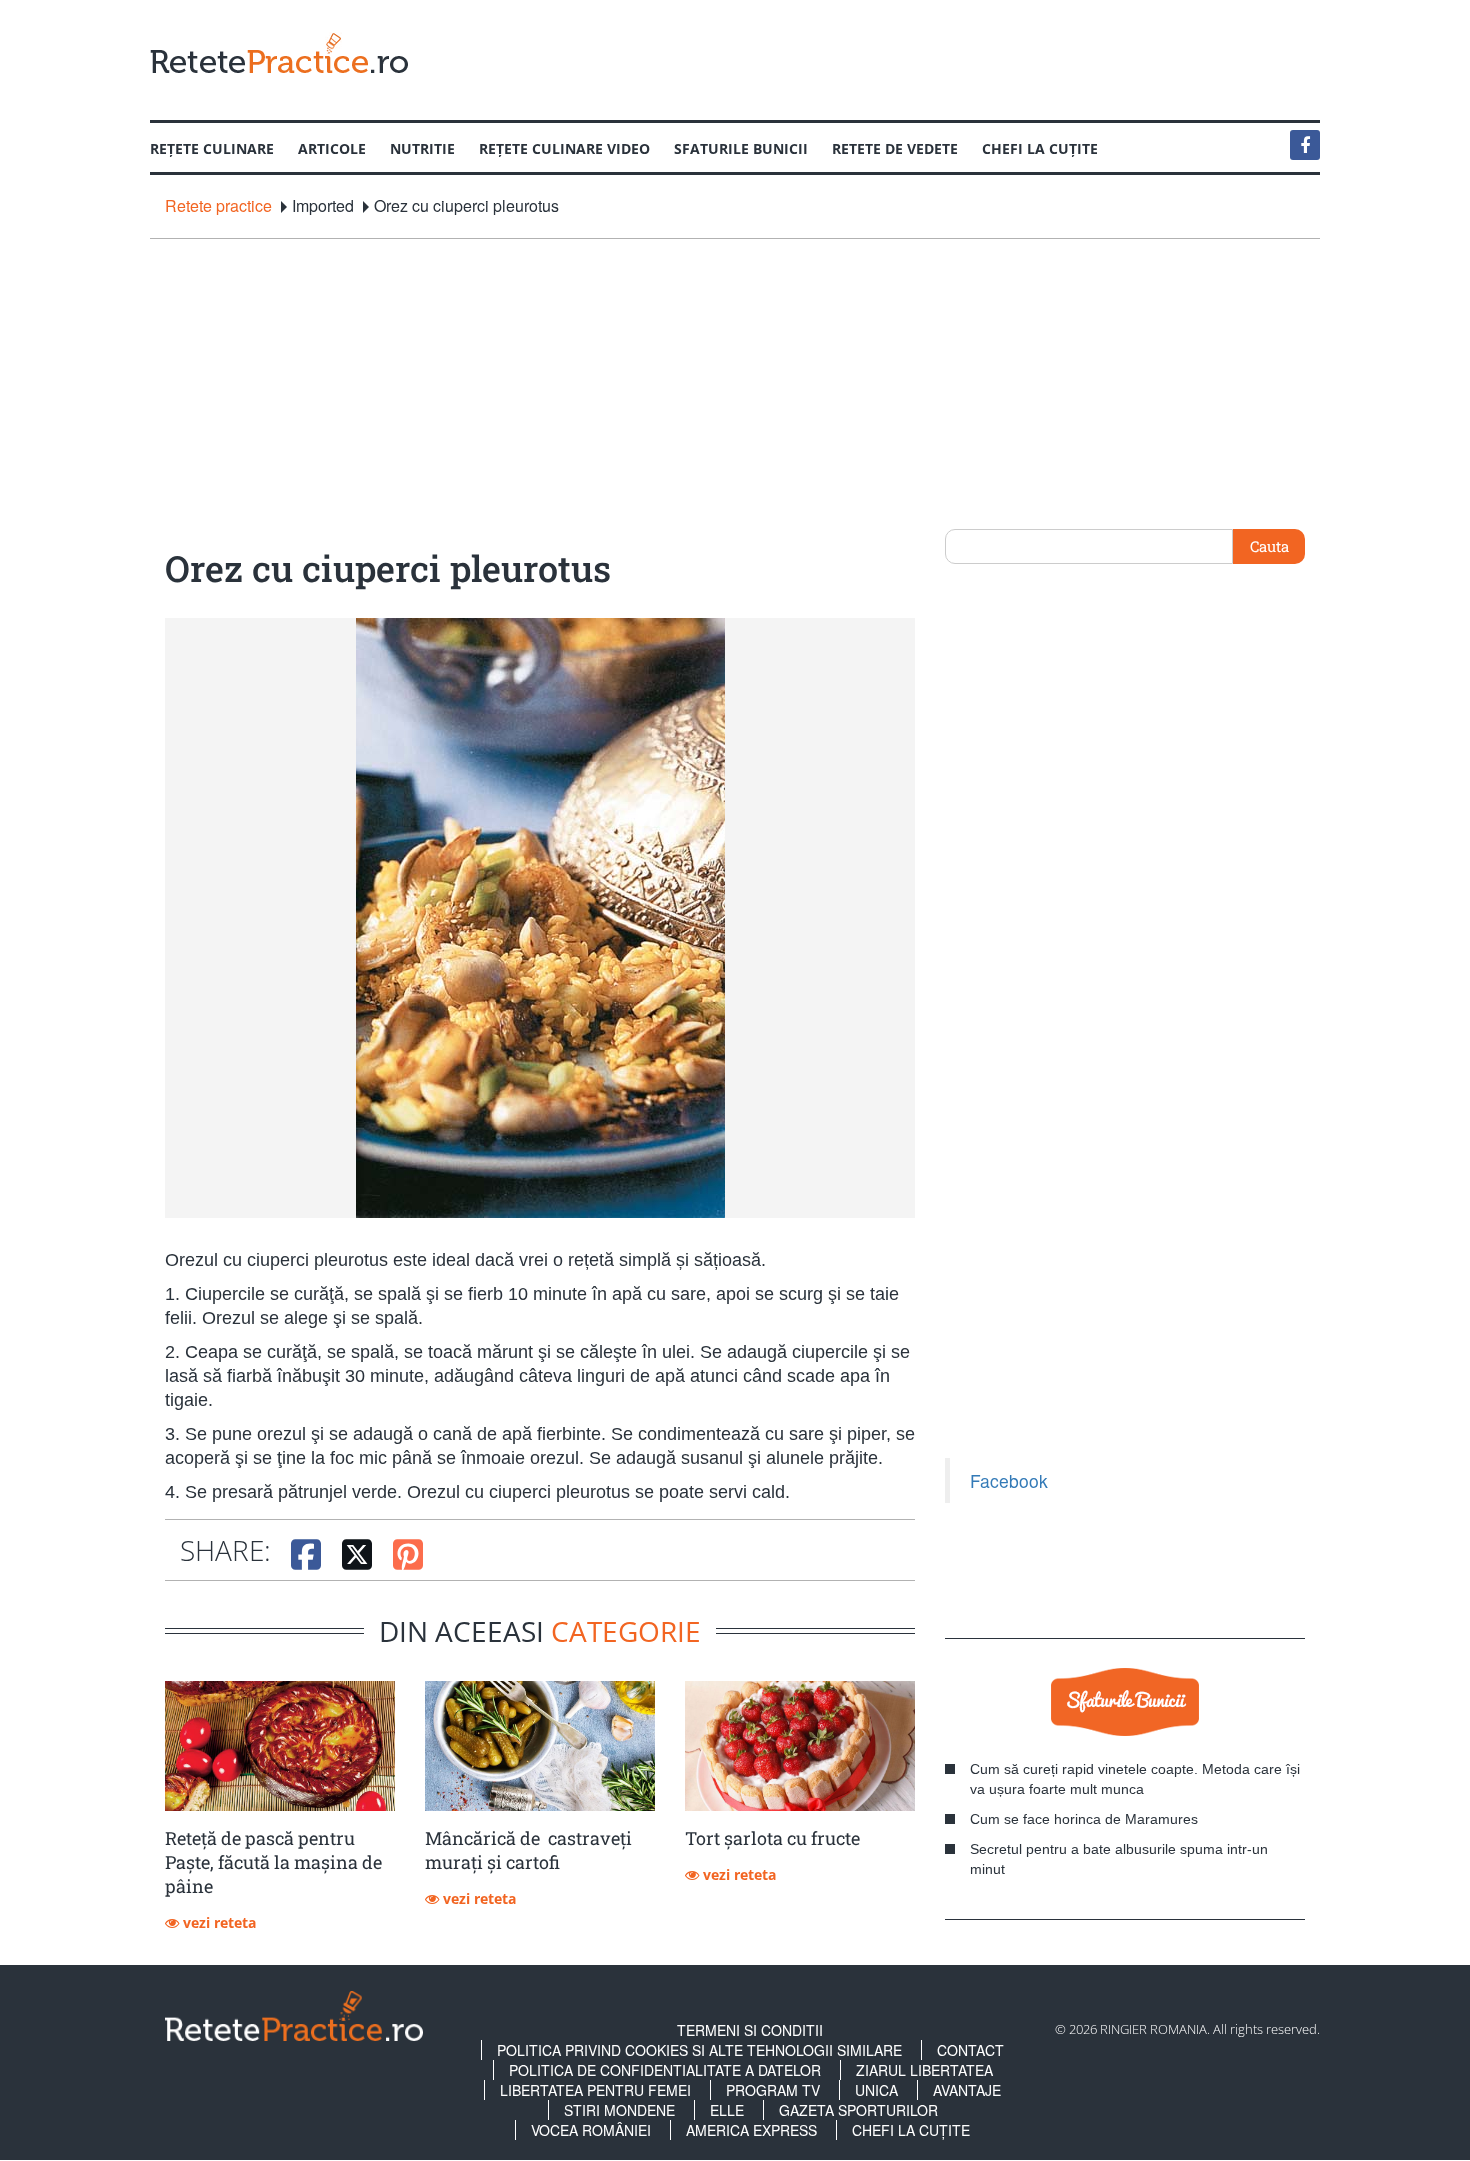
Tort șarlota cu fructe (772, 1838)
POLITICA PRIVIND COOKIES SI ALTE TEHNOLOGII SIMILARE (699, 2050)
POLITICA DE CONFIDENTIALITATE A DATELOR (665, 2070)
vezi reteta (217, 1922)
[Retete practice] (279, 52)
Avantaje (967, 2090)
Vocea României (591, 2130)
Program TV (773, 2090)
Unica (876, 2090)
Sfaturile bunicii (741, 148)
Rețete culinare (212, 148)
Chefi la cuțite (1040, 148)
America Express (751, 2130)
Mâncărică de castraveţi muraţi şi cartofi (528, 1850)
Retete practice (218, 206)
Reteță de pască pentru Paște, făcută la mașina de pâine (273, 1862)
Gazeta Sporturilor (858, 2110)
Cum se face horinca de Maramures (1084, 1819)
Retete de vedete (895, 148)
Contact (970, 2050)
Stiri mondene (619, 2110)
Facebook (1009, 1480)
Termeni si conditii (750, 2030)
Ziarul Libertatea (924, 2070)
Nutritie (422, 148)
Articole (332, 148)
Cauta (1269, 546)
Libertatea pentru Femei (595, 2090)
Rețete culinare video (564, 148)
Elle (727, 2110)
